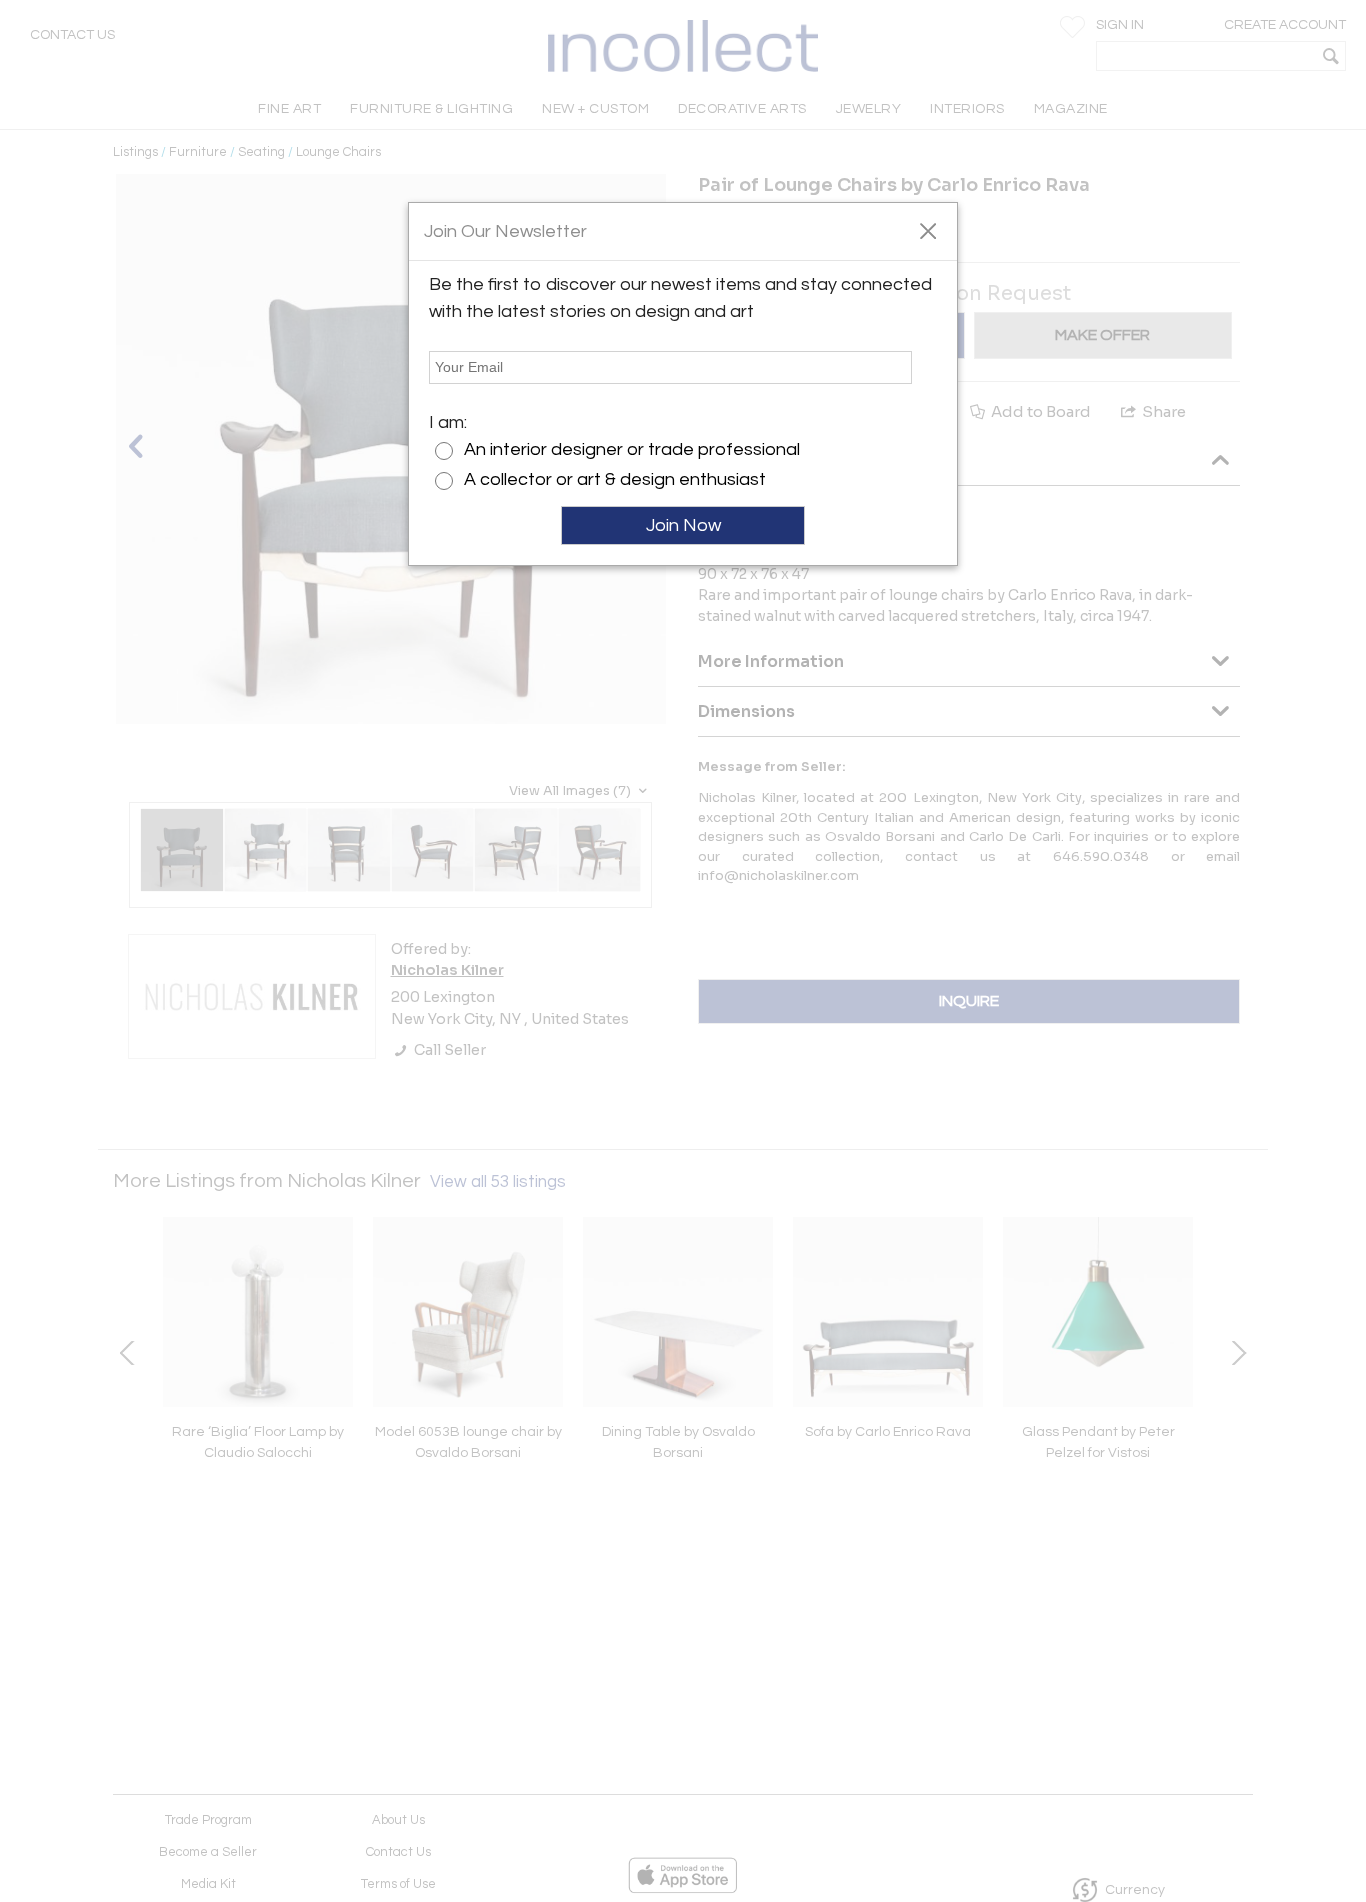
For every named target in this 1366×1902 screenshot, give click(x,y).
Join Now (683, 525)
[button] (927, 230)
